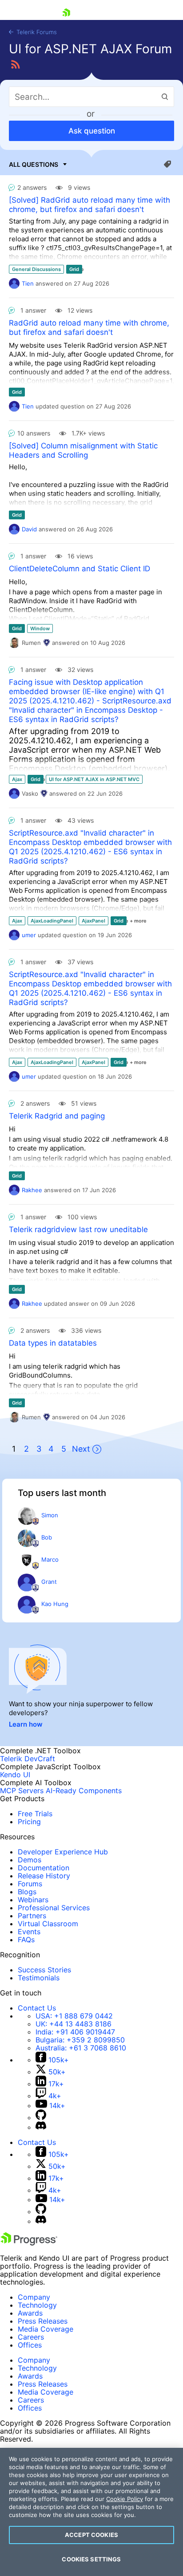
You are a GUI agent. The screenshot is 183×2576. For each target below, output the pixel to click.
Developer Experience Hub (63, 1852)
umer (29, 935)
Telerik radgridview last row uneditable (78, 1229)
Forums (30, 1884)
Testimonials (39, 1978)
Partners (32, 1916)
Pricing (29, 1822)
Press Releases (43, 2321)
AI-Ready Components (84, 1791)
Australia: (81, 2048)
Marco (50, 1559)
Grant (49, 1582)
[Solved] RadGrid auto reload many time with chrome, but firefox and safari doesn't (90, 205)
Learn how (26, 1724)
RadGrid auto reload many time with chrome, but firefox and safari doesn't (89, 328)
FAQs (26, 1940)
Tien (28, 283)
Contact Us (37, 2008)
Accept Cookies (91, 2535)
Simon (50, 1515)
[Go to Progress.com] (29, 2243)
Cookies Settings (91, 2559)
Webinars (33, 1900)
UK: (74, 2024)
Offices (30, 2345)
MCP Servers (22, 1791)
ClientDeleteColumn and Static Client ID (80, 569)
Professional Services (54, 1908)
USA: (74, 2016)
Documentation (44, 1868)
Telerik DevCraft (28, 1759)
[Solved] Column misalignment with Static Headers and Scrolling (83, 450)
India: (75, 2032)
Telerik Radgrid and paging (57, 1116)
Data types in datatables (53, 1343)
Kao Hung (55, 1604)
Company (34, 2297)
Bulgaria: (80, 2040)
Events (29, 1932)
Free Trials (35, 1814)
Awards (30, 2313)
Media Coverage (46, 2329)
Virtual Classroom (48, 1924)
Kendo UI (15, 1775)
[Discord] (41, 2127)
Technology (37, 2305)
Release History (44, 1876)
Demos (30, 1860)
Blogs (27, 1892)
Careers (31, 2337)
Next (81, 1449)
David (29, 529)
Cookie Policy (125, 2499)
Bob (47, 1537)
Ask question (92, 131)
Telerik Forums (36, 32)
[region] (91, 2512)
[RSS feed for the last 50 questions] (16, 65)
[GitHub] (41, 2117)
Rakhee (32, 1190)
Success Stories (44, 1970)
